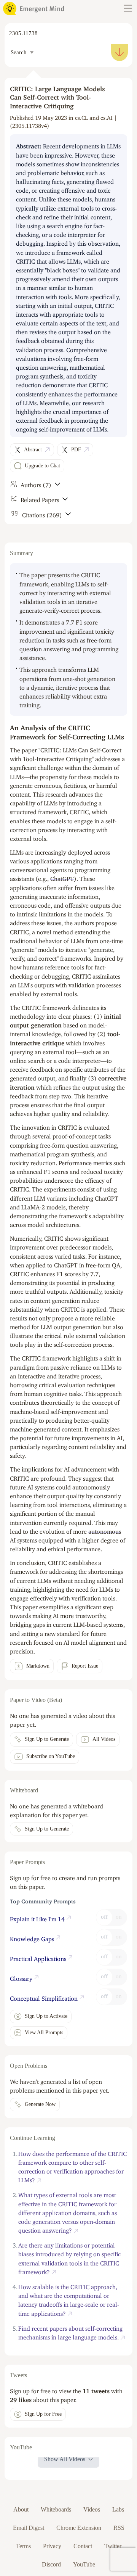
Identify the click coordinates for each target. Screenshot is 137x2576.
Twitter (113, 2546)
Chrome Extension (79, 2528)
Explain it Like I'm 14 (38, 1918)
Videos (92, 2509)
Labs (118, 2509)
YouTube (84, 2564)
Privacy (52, 2546)
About (21, 2509)
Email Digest (29, 2528)
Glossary (22, 1977)
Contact (83, 2546)
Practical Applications (39, 1957)
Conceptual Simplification (45, 1997)
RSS (119, 2528)
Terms (23, 2546)
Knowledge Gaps (33, 1937)
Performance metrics (85, 1161)
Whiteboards (56, 2509)
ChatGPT (62, 877)
